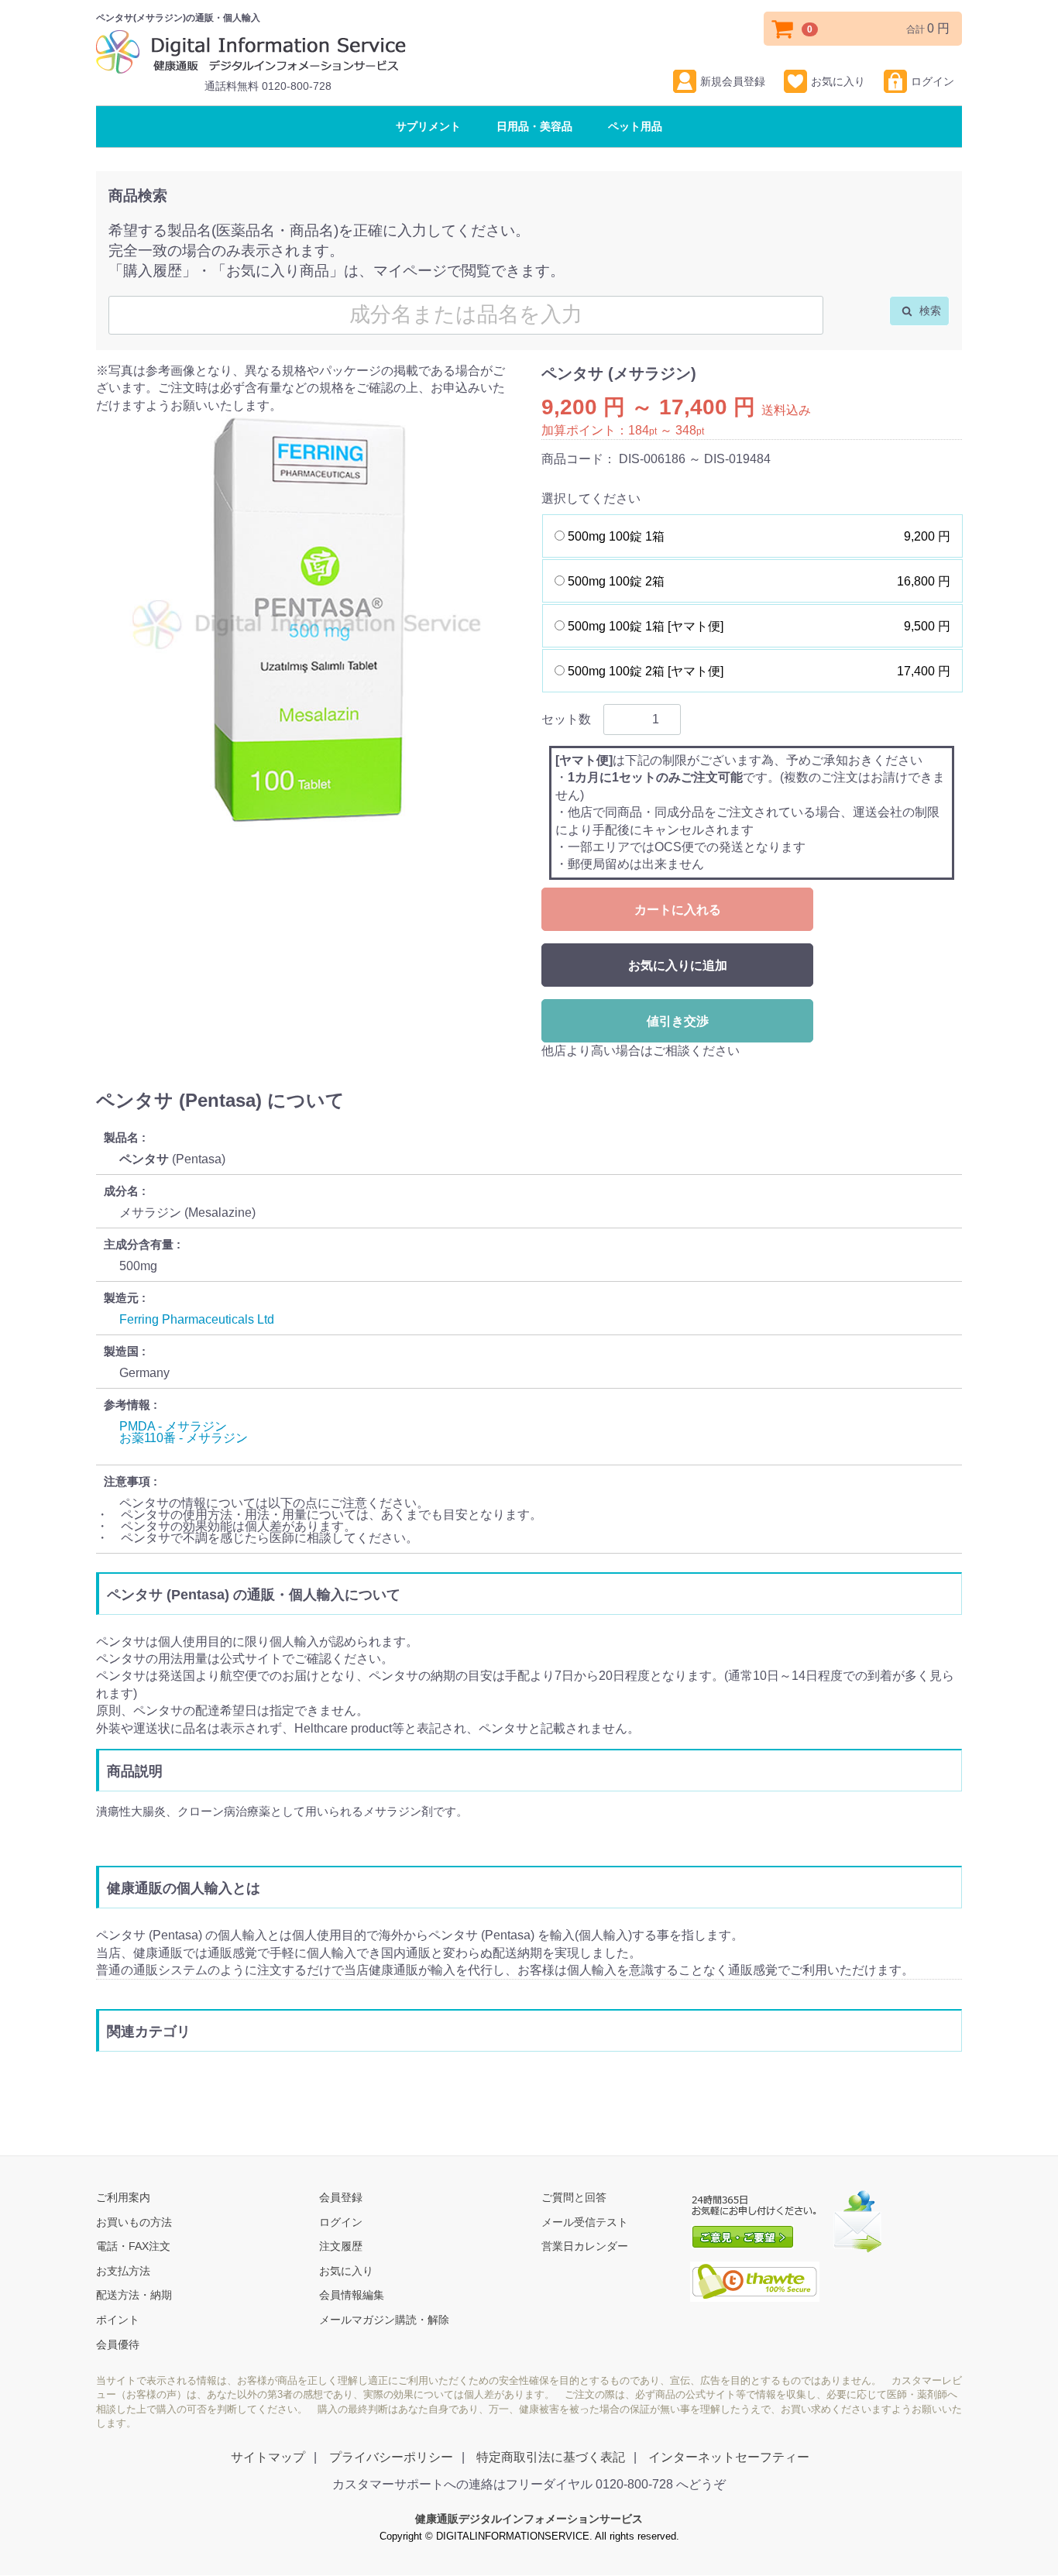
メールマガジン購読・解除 (384, 2320)
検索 (929, 311)
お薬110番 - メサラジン (184, 1438)
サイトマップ (268, 2458)
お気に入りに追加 (678, 965)
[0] (783, 29)
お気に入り (838, 81)
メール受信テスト (585, 2222)
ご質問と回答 (574, 2198)
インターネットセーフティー (729, 2458)
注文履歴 (341, 2247)
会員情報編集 (352, 2296)
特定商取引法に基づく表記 (551, 2458)
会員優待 (118, 2344)
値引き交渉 (678, 1021)
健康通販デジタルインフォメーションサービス (529, 2519)
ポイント (118, 2320)
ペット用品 (635, 126)
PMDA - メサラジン (173, 1426)
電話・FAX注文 (133, 2247)
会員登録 (341, 2198)
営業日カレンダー (585, 2247)
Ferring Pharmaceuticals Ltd (197, 1319)
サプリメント (428, 126)
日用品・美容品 (534, 126)
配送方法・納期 (134, 2296)
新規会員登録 (733, 81)
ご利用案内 (123, 2198)
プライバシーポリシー (391, 2458)
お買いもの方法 (134, 2222)
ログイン (933, 81)
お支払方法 (123, 2271)
